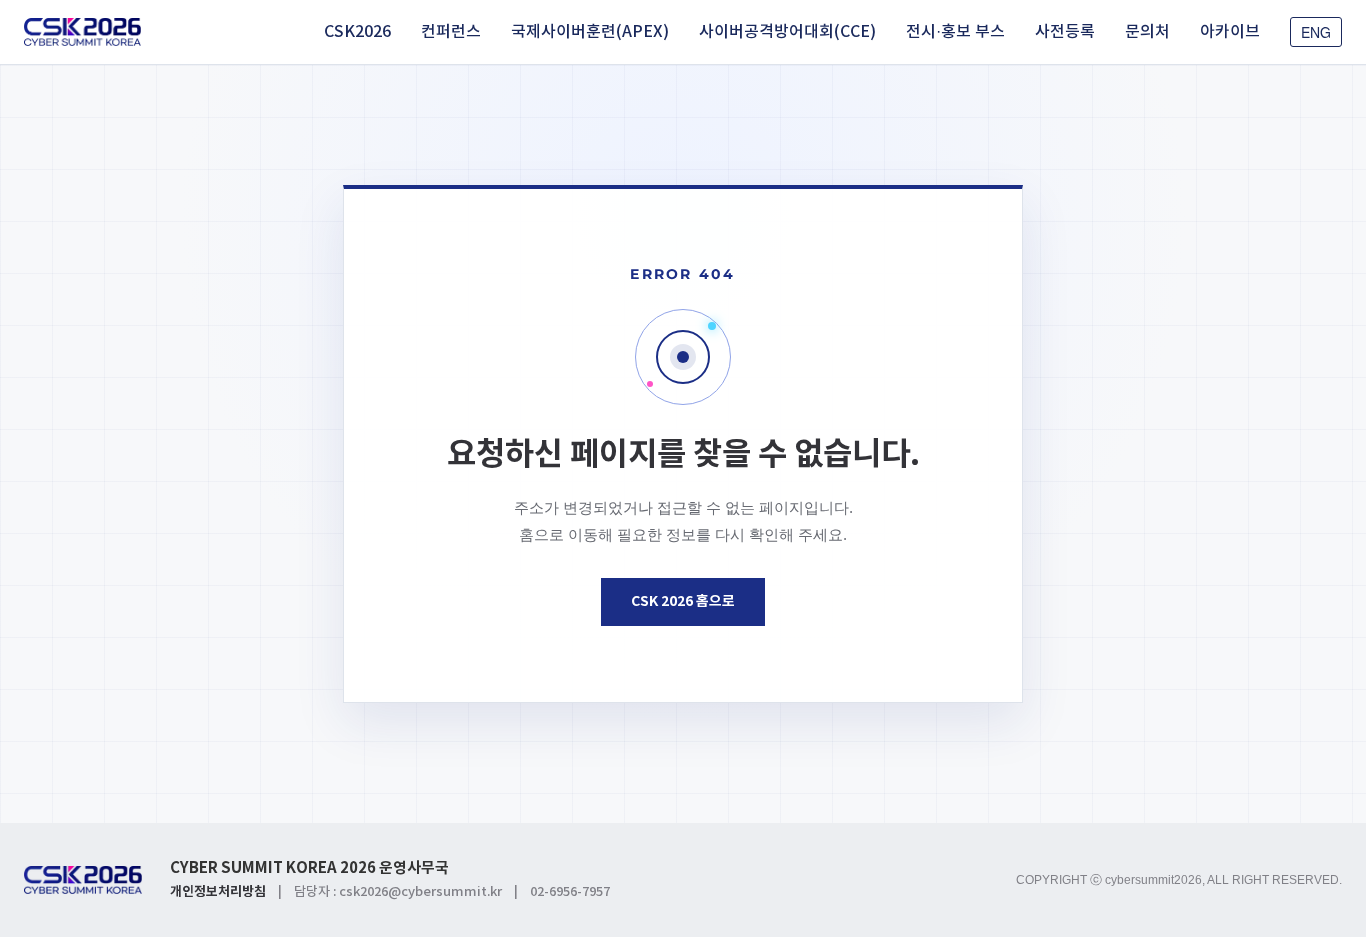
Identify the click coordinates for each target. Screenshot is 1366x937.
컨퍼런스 (451, 32)
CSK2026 (357, 32)
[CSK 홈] (82, 32)
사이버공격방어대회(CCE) (787, 32)
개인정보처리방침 (218, 892)
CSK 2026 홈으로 (683, 601)
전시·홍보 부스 (955, 32)
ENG (1316, 32)
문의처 (1147, 32)
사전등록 (1065, 32)
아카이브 (1230, 32)
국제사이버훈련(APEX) (590, 32)
